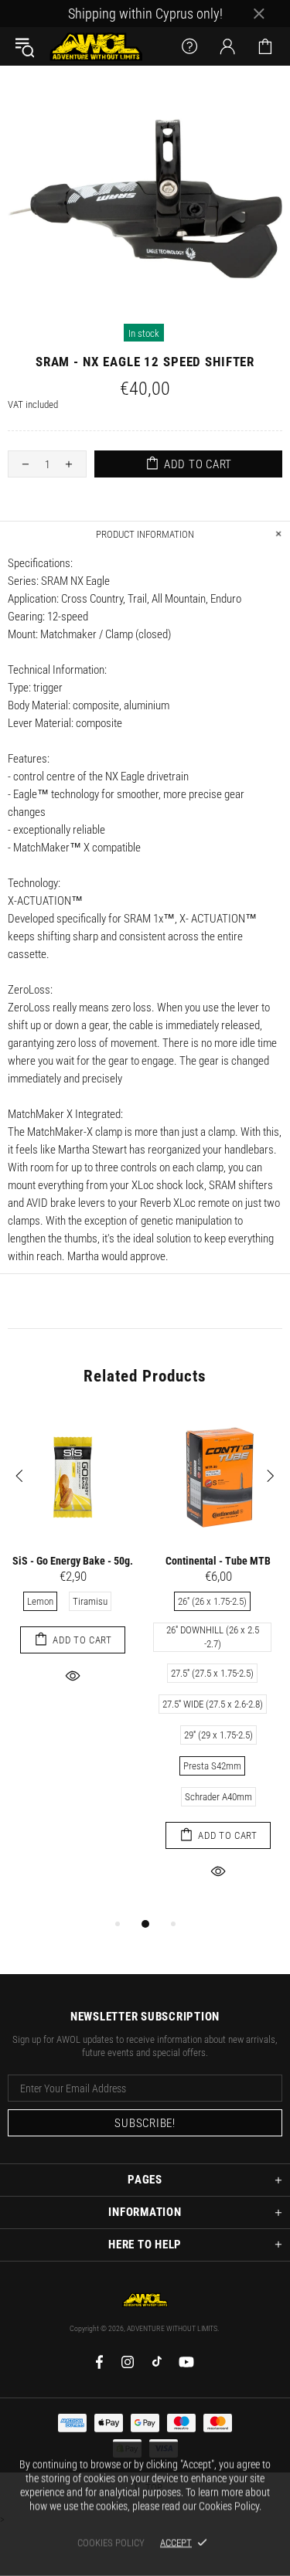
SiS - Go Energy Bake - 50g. (73, 1561)
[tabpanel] (73, 1566)
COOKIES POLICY (111, 2542)
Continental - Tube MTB (218, 1561)
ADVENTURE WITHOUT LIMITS (96, 46)
